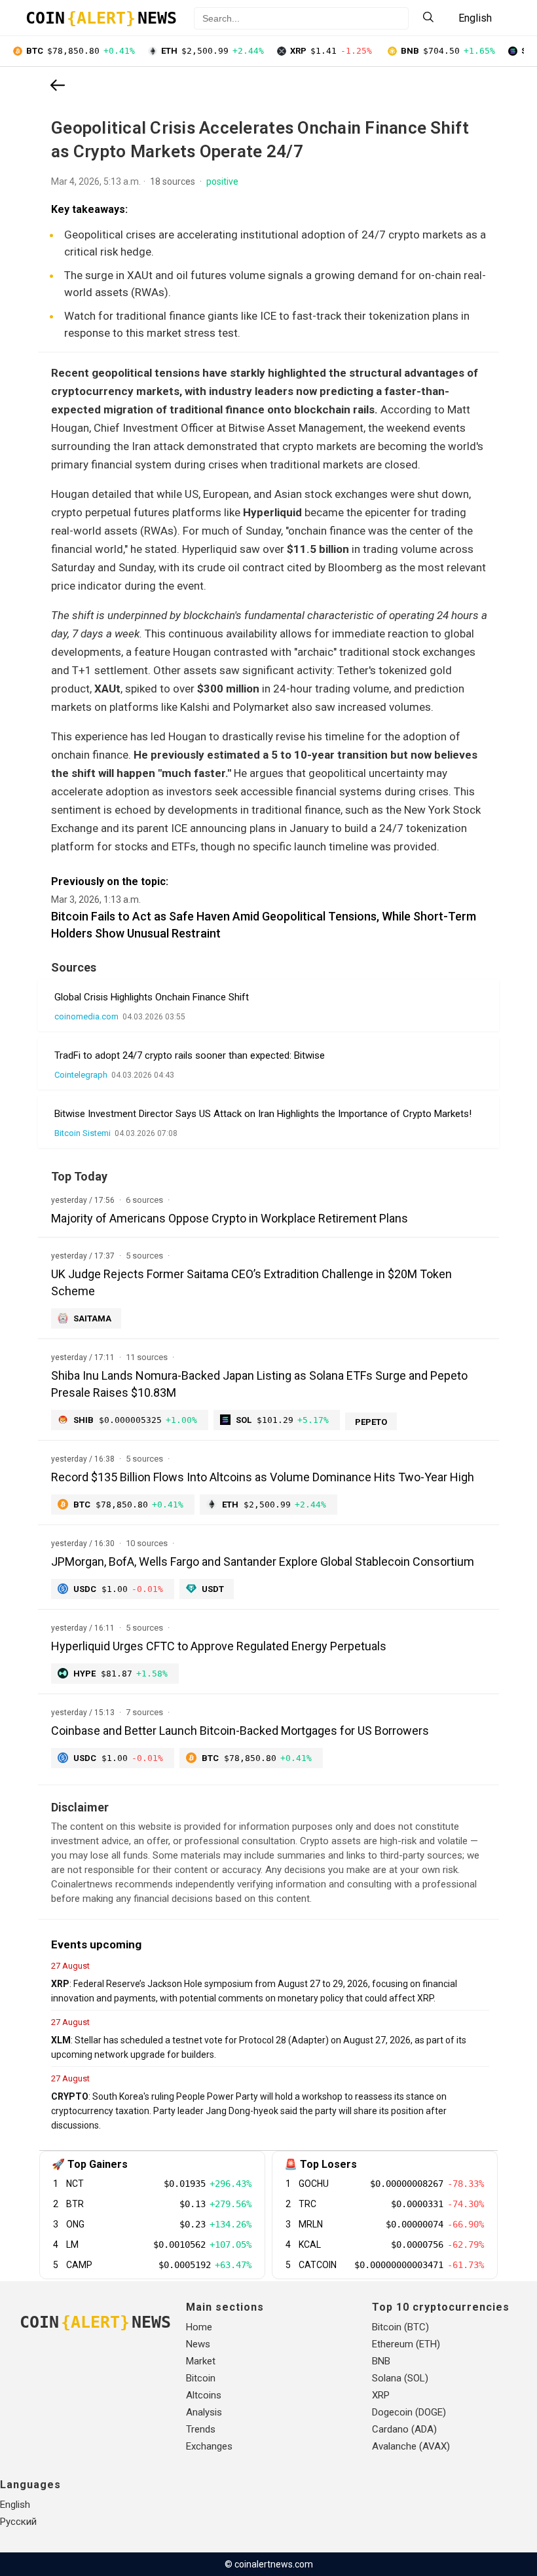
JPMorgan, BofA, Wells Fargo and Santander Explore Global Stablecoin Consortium (263, 1562)
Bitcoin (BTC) (400, 2327)
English (15, 2505)
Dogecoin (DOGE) (409, 2412)
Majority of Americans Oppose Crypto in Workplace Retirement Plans (230, 1218)
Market (201, 2361)
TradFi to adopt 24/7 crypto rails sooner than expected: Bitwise (190, 1055)
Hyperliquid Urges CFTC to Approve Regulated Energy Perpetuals (219, 1646)
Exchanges (209, 2446)
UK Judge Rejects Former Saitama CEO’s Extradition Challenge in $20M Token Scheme (251, 1282)
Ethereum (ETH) (406, 2344)
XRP (381, 2395)
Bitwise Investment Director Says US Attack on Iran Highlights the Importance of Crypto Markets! (263, 1114)
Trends (201, 2429)
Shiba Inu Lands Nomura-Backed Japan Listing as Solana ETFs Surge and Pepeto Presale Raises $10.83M (259, 1384)
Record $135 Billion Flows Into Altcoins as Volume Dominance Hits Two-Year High (263, 1477)
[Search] (428, 18)
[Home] (58, 86)
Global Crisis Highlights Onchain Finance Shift (152, 997)
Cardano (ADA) (404, 2429)
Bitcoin (201, 2378)
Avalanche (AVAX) (411, 2446)
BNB (381, 2361)
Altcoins (204, 2395)
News (198, 2344)
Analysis (204, 2412)
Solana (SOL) (400, 2378)
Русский (18, 2522)
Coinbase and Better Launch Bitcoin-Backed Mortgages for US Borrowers (240, 1731)
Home (199, 2327)
